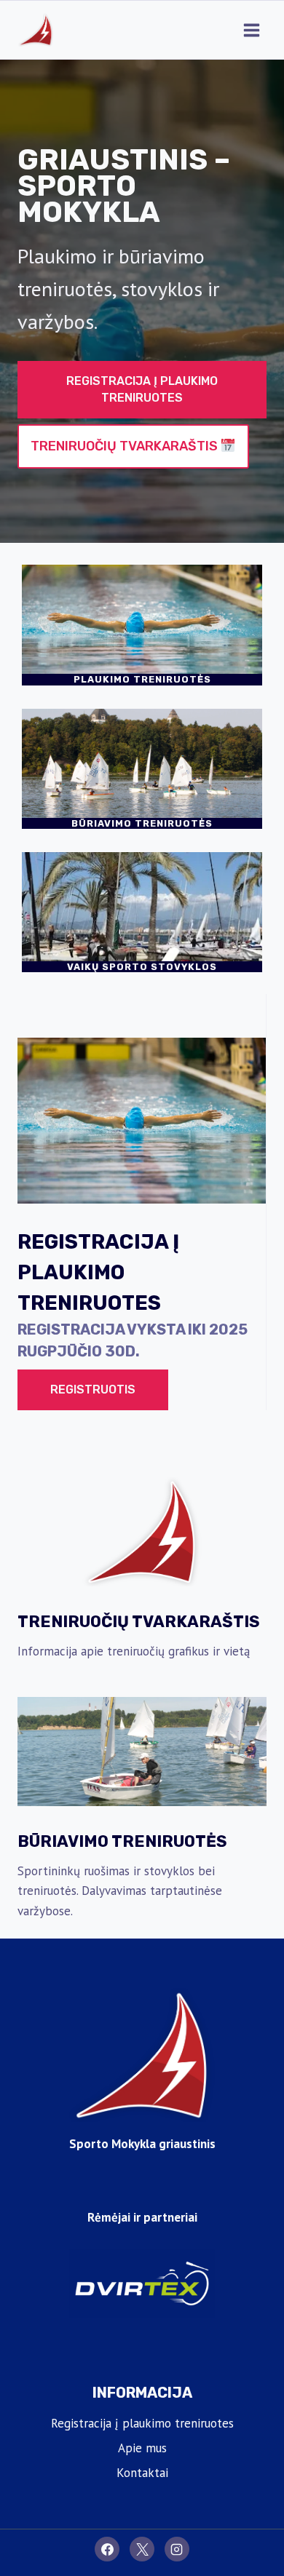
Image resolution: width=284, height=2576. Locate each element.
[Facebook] (107, 2549)
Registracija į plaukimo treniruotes (142, 2423)
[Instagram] (177, 2549)
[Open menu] (251, 30)
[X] (142, 2549)
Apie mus (142, 2448)
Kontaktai (142, 2473)
